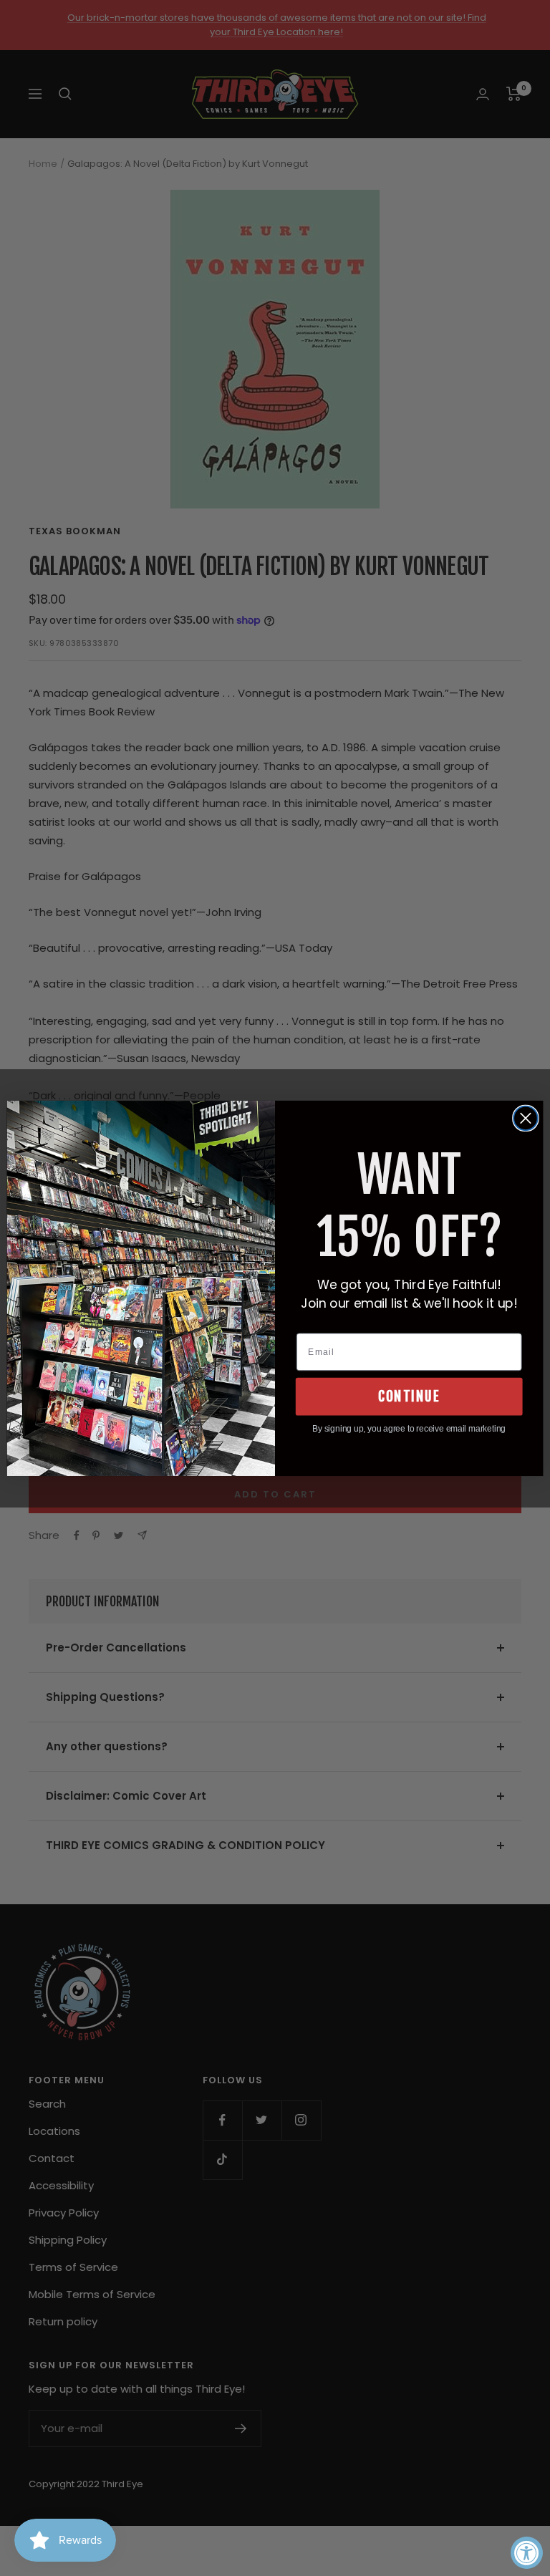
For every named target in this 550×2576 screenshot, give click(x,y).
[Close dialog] (526, 1118)
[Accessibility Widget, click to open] (527, 2553)
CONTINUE (409, 1396)
